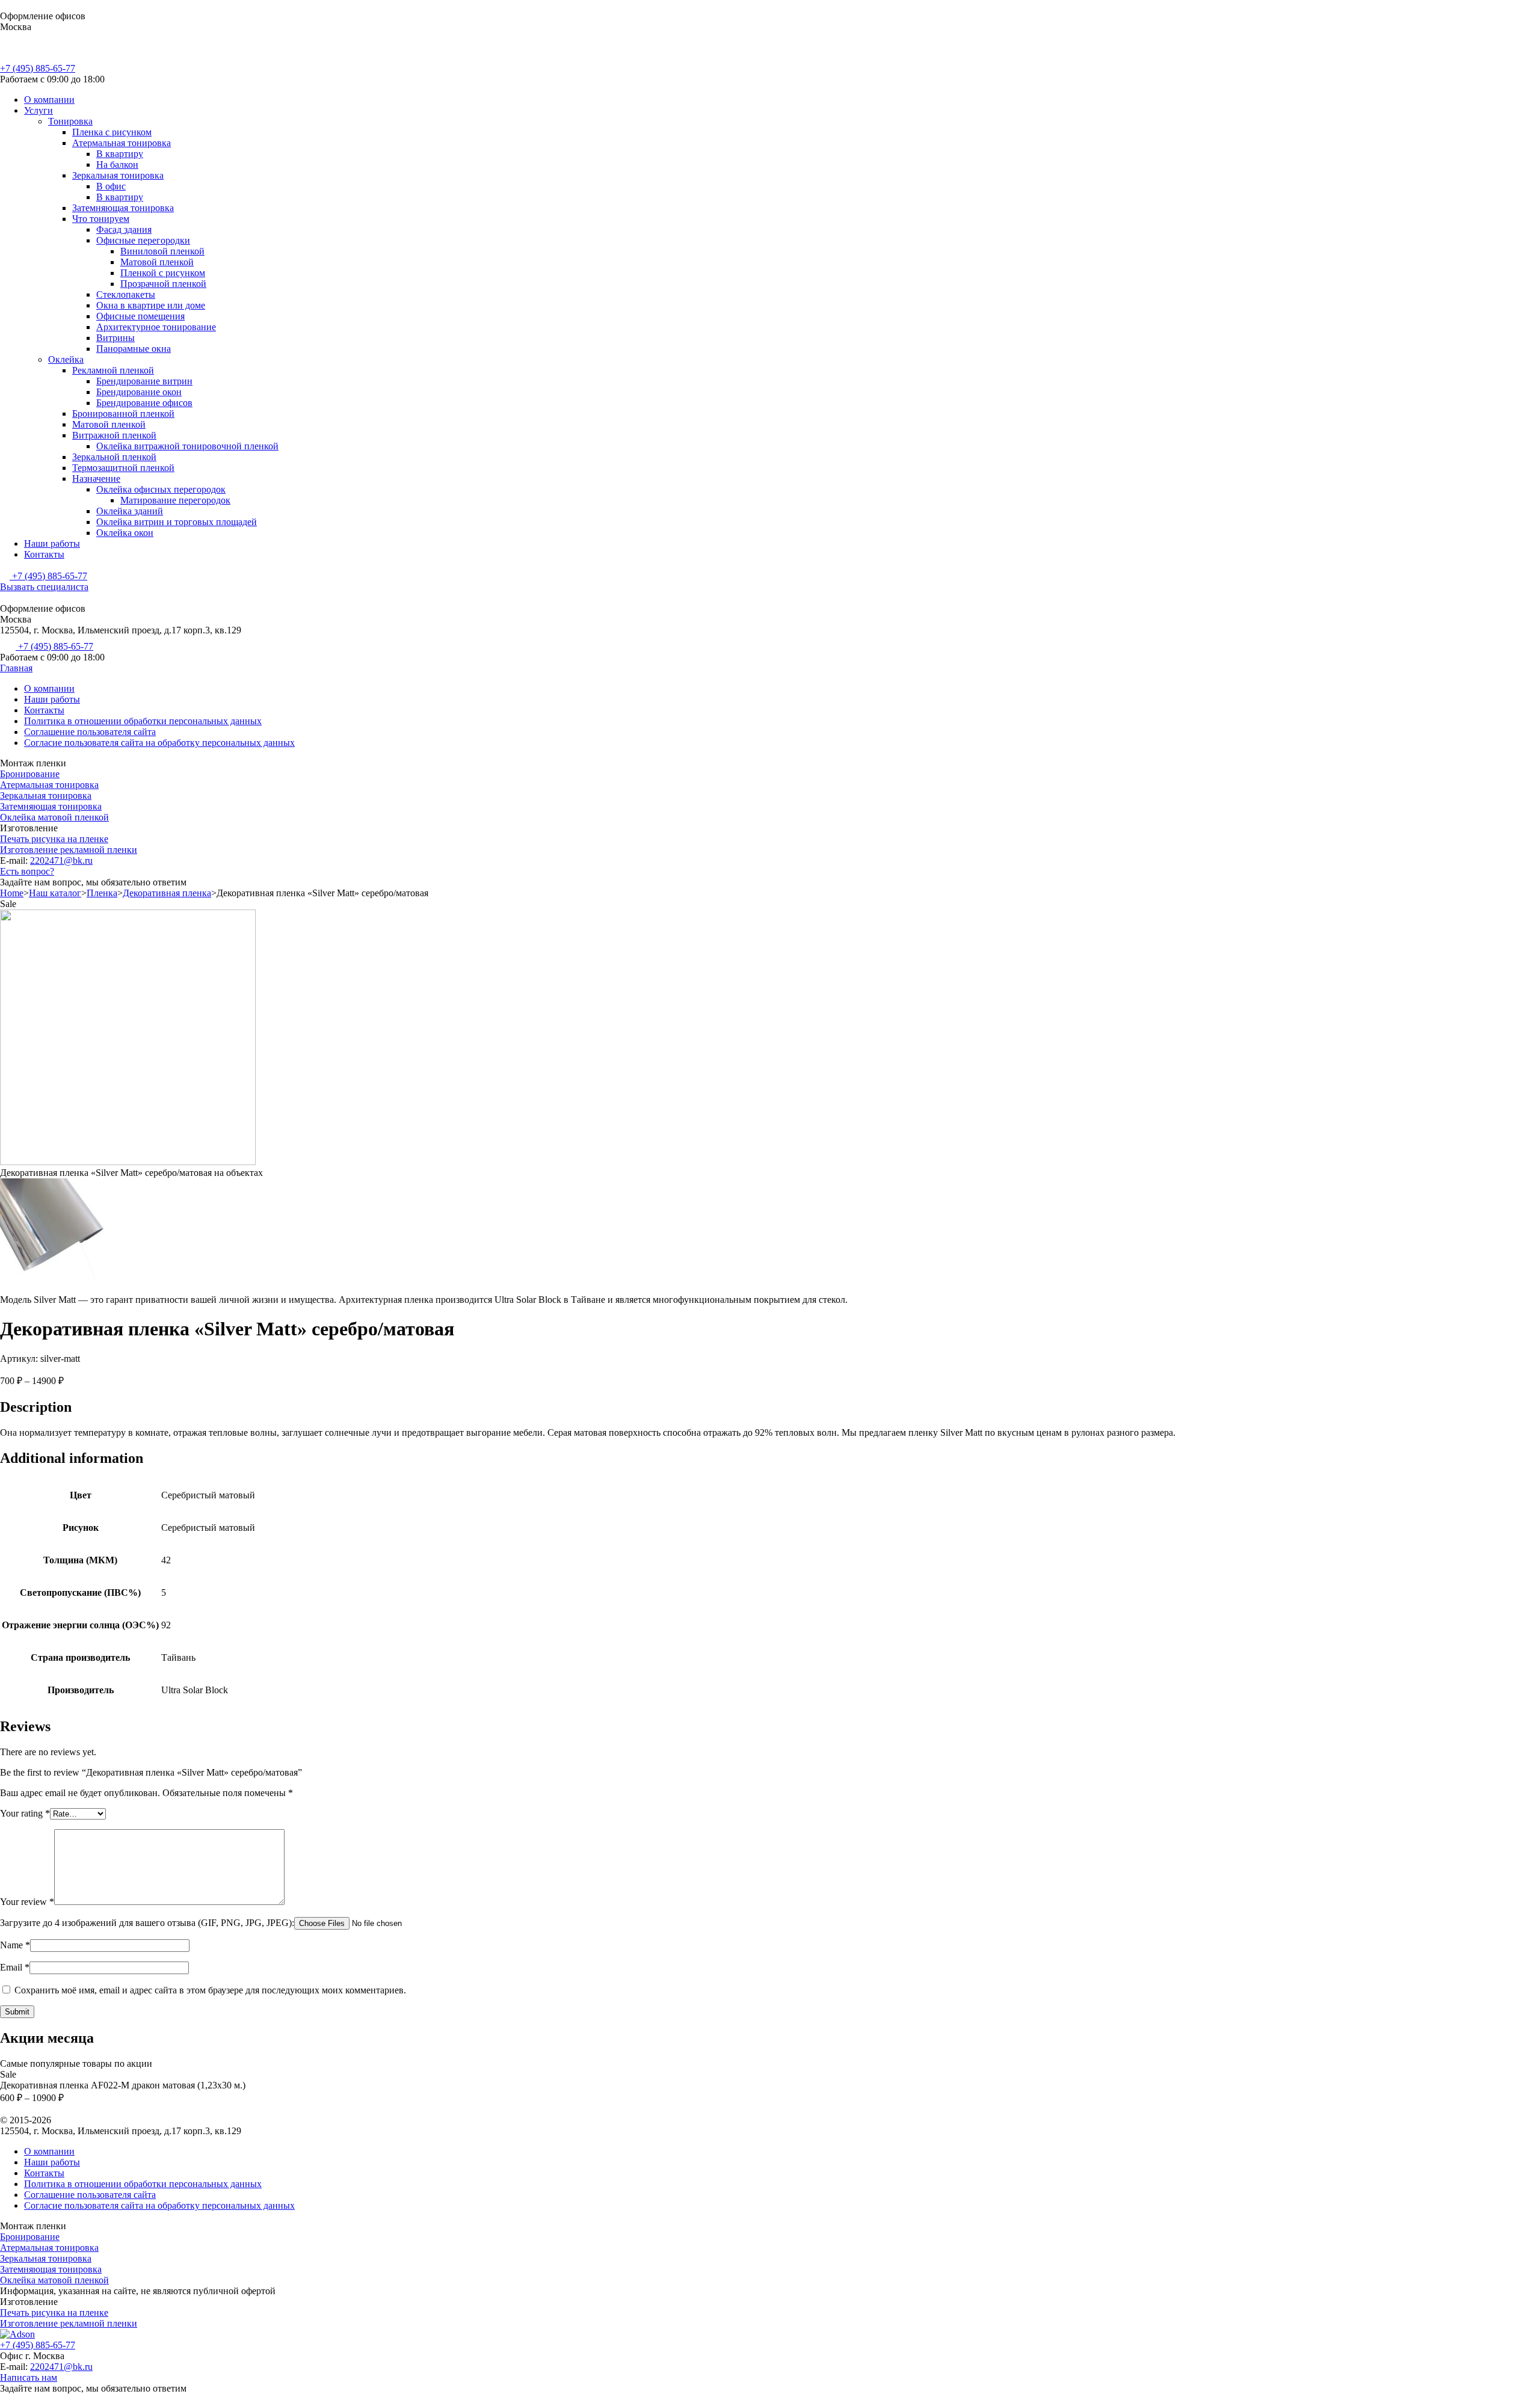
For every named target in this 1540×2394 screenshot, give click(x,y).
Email (15, 1967)
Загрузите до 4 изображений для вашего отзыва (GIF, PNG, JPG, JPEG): (147, 1923)
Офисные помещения (140, 316)
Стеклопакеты (126, 294)
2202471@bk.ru (61, 860)
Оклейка (66, 359)
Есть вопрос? (27, 871)
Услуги (38, 110)
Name (15, 1945)
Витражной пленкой (114, 435)
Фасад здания (124, 229)
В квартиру (120, 154)
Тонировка (70, 121)
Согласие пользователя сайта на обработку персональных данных (159, 743)
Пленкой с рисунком (163, 273)
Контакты (44, 554)
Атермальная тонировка (122, 143)
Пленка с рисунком (112, 132)
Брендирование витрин (144, 381)
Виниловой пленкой (162, 251)
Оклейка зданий (130, 511)
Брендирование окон (139, 392)
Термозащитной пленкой (123, 468)
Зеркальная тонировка (118, 175)
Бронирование (30, 774)
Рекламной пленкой (113, 370)
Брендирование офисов (144, 403)
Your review (27, 1902)
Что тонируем (101, 219)
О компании (49, 100)
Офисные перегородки (143, 240)
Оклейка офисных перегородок (161, 489)
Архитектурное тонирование (156, 327)
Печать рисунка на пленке (54, 839)
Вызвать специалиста (44, 587)
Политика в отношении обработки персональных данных (143, 721)
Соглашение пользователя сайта (90, 732)
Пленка (102, 893)
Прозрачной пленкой (163, 284)
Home (12, 893)
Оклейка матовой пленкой (54, 817)
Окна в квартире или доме (151, 305)
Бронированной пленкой (123, 414)
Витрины (115, 338)
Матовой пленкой (157, 262)
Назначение (96, 478)
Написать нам (29, 2377)
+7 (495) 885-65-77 (38, 68)
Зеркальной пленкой (114, 457)
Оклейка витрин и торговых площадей (177, 522)
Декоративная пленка (167, 893)
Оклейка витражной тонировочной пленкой (187, 446)
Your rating (25, 1813)
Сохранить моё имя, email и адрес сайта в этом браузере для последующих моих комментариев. (210, 1990)
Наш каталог (55, 893)
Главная (16, 668)
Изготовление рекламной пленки (69, 850)
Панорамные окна (134, 349)
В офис (111, 186)
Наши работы (52, 543)
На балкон (117, 165)
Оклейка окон (125, 533)
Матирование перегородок (175, 500)
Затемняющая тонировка (123, 208)
